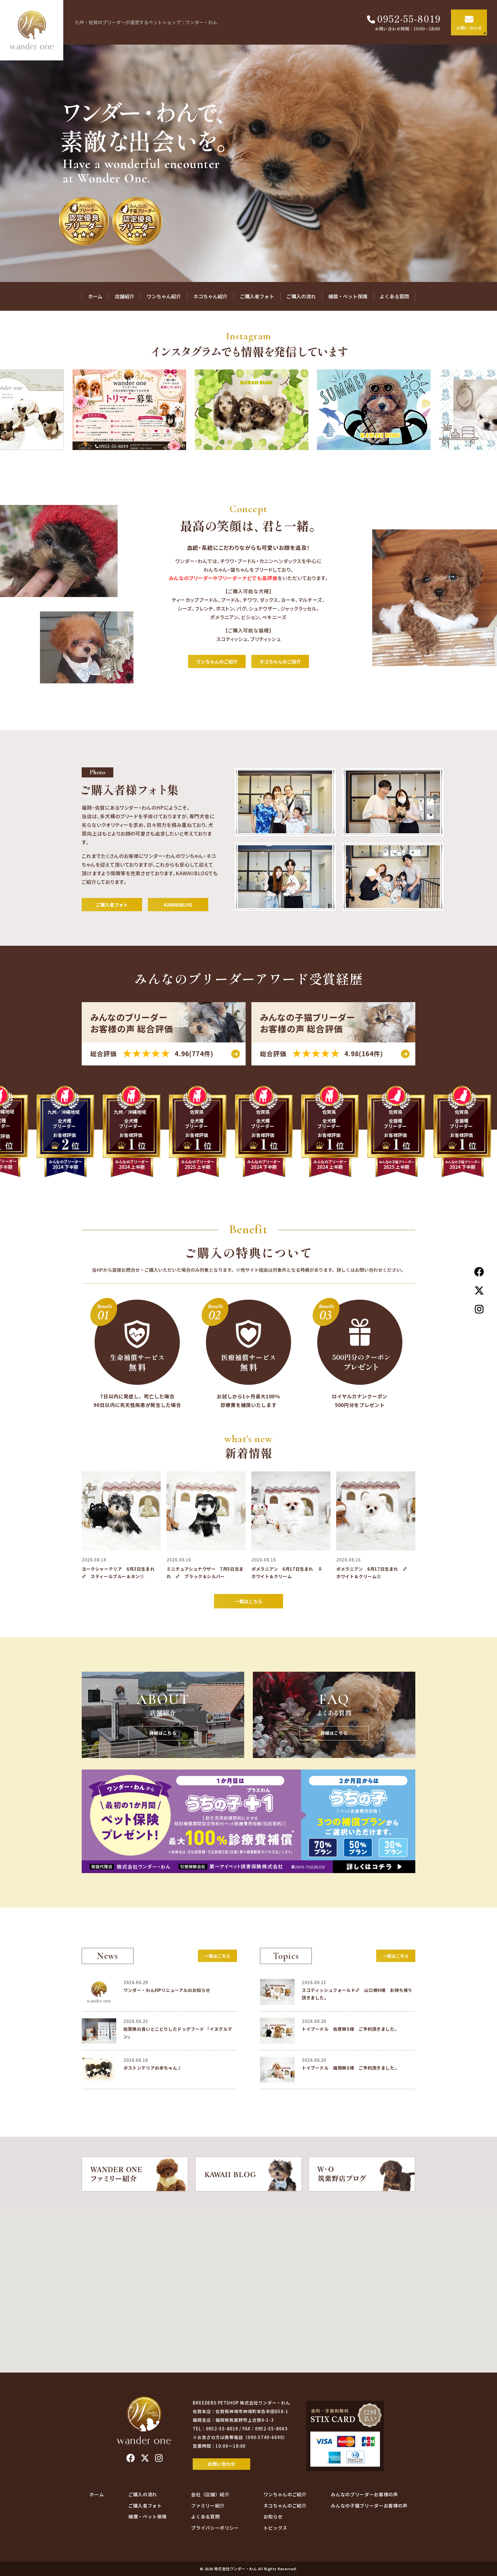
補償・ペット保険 (348, 296)
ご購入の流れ (301, 296)
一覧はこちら (248, 1601)
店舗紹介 (125, 296)
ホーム (95, 296)
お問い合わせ (221, 2464)
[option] (248, 163)
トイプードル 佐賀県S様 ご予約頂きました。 (350, 2029)
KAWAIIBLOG (178, 905)
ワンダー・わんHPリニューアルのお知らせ (167, 1990)
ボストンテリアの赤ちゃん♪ (153, 2068)
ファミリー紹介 (208, 2506)
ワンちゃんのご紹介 (217, 661)
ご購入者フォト (257, 296)
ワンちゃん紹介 (164, 296)
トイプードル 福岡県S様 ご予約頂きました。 (350, 2068)
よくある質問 (394, 296)
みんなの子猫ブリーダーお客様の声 (369, 2506)
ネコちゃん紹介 (210, 296)
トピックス (275, 2528)
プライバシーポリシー (215, 2528)
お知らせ (273, 2516)
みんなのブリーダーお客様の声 (364, 2494)
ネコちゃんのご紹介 (280, 661)
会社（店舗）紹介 (210, 2494)
